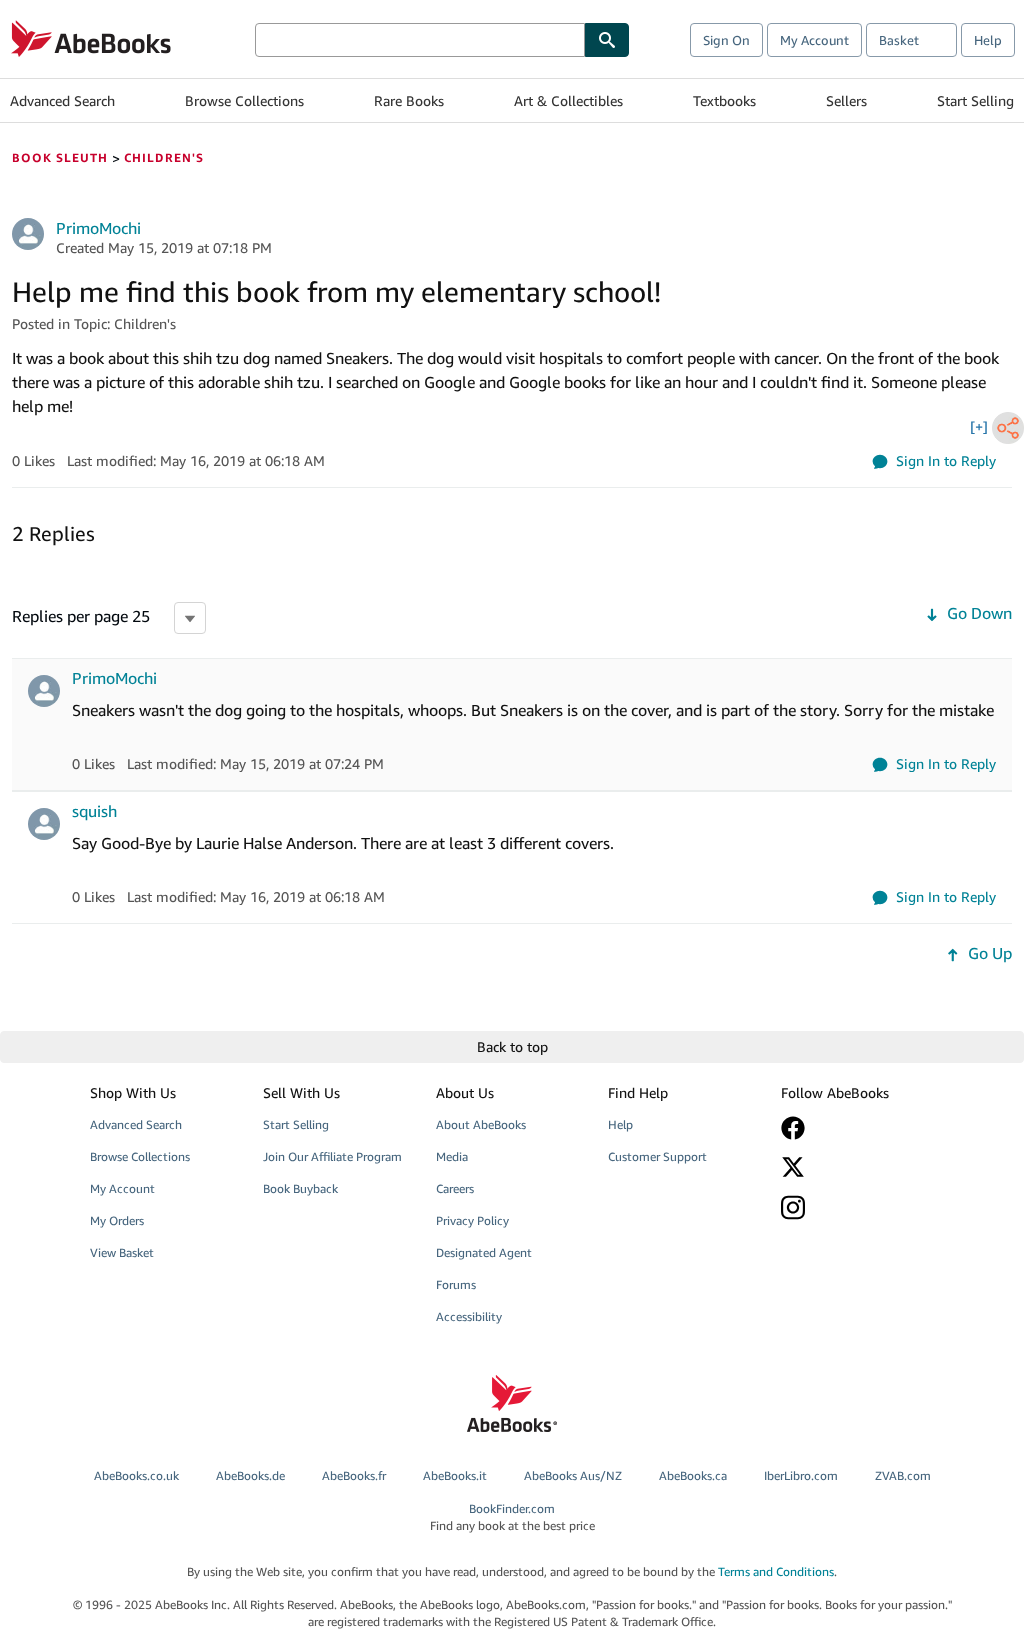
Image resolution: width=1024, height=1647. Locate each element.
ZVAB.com (903, 1475)
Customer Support (657, 1156)
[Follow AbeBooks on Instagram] (855, 1207)
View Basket (122, 1252)
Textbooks (724, 100)
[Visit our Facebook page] (855, 1128)
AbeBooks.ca (693, 1475)
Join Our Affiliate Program (332, 1156)
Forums (456, 1284)
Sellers (846, 100)
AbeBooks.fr (354, 1475)
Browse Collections (244, 100)
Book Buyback (300, 1188)
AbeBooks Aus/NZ (573, 1475)
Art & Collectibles (568, 100)
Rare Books (409, 100)
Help (988, 40)
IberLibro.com (801, 1475)
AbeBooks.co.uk (136, 1475)
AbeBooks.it (455, 1475)
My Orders (117, 1220)
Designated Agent (484, 1252)
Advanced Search (62, 100)
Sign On (726, 40)
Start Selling (975, 100)
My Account (814, 40)
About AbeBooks (481, 1124)
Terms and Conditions (776, 1571)
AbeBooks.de (250, 1475)
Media (452, 1156)
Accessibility (469, 1316)
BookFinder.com (512, 1517)
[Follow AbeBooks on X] (855, 1167)
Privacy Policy (472, 1220)
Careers (455, 1188)
